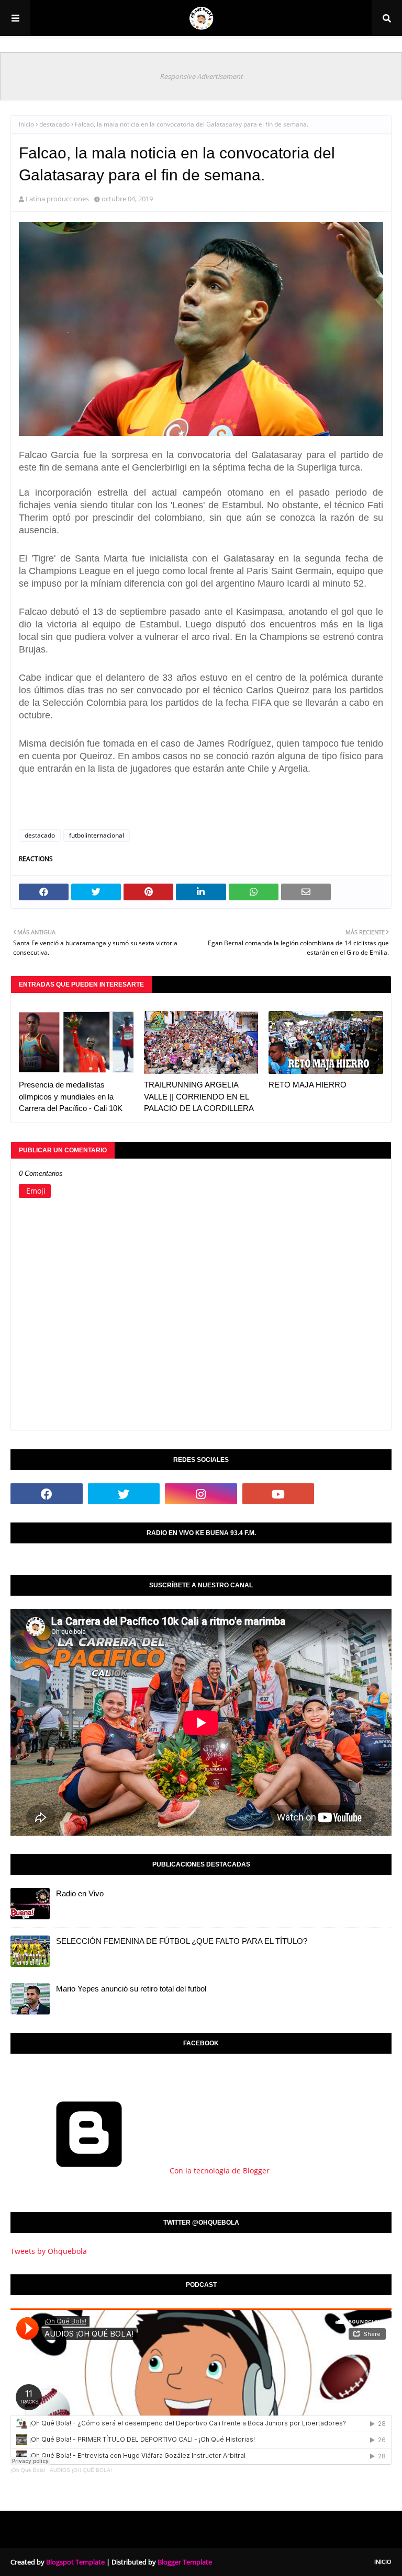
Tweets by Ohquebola (49, 2251)
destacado (54, 124)
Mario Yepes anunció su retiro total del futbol (131, 1989)
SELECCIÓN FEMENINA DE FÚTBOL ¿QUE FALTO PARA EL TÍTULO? (182, 1941)
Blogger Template (185, 2562)
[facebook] (47, 1494)
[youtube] (278, 1494)
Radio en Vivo (80, 1893)
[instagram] (201, 1494)
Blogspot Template (75, 2562)
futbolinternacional (97, 835)
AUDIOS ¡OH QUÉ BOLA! (81, 2470)
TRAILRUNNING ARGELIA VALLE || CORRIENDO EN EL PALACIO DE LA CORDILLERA (199, 1096)
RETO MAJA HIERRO (308, 1085)
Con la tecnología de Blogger (219, 2171)
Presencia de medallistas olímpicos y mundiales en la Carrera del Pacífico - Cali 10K (71, 1096)
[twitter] (124, 1494)
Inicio (26, 124)
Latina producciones (57, 199)
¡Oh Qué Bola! (28, 2470)
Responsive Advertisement (201, 76)
